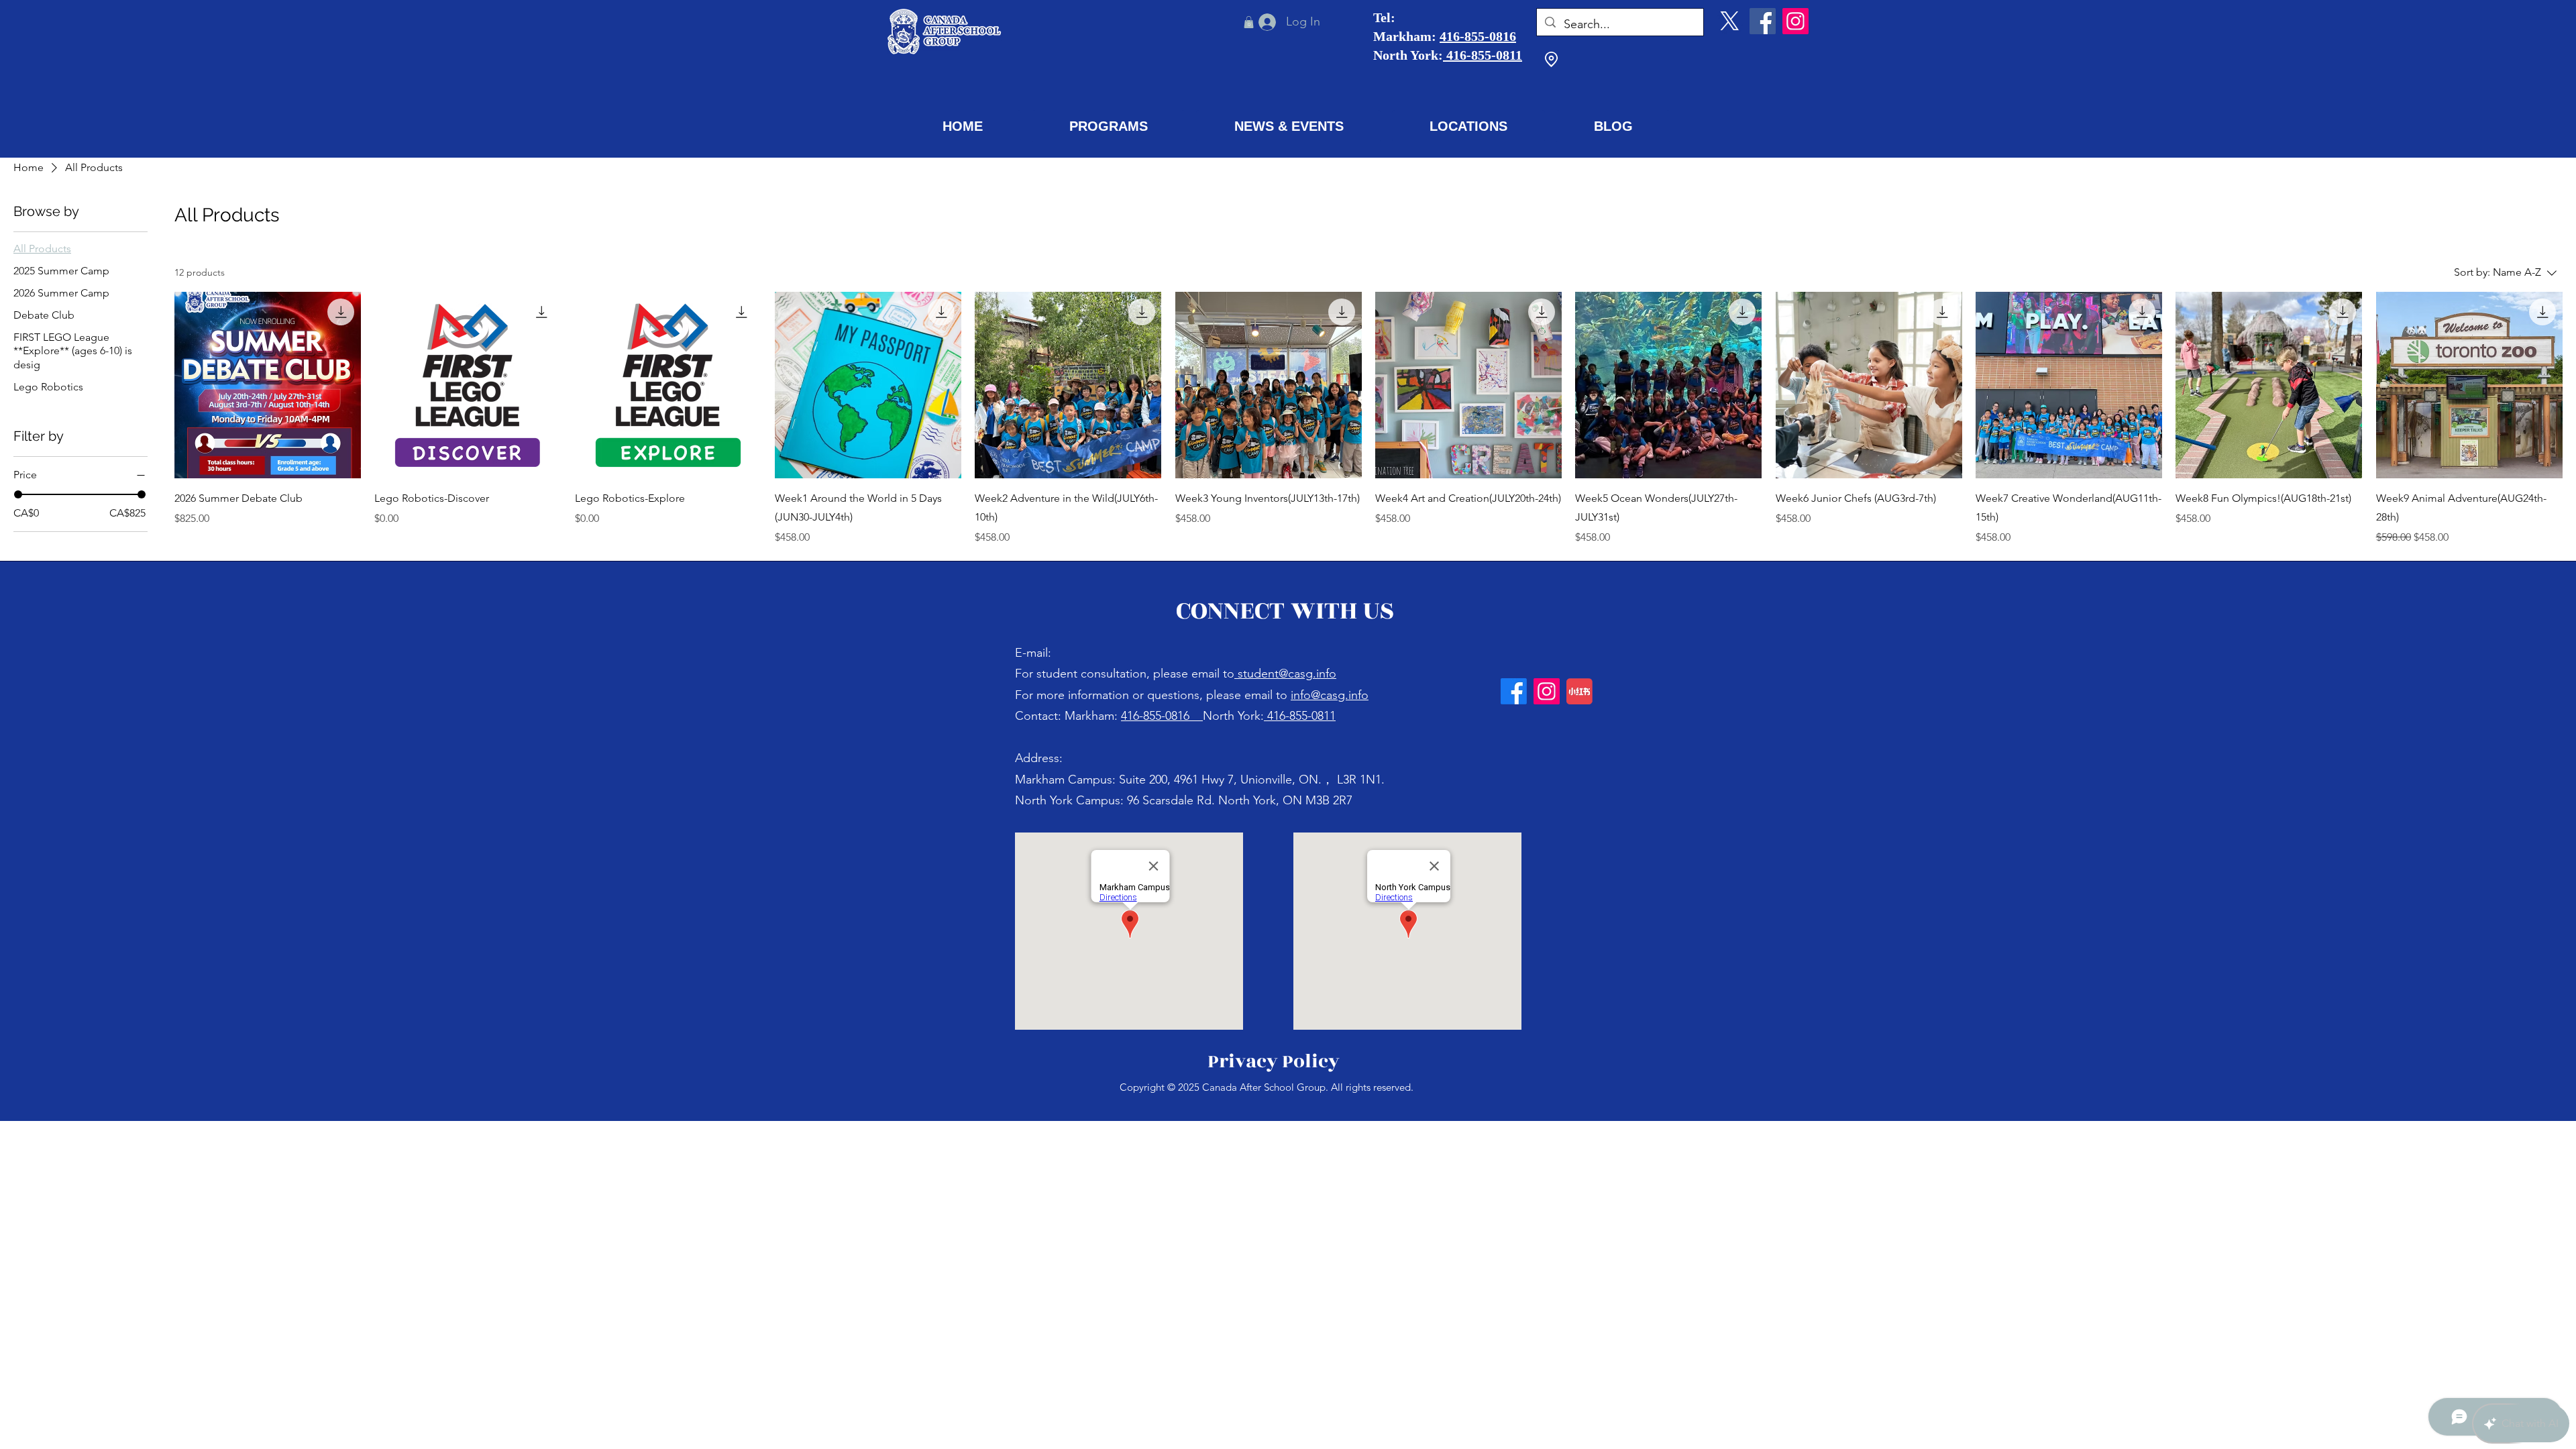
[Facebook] (1763, 21)
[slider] (18, 494)
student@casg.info (1287, 674)
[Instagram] (1795, 21)
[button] (1109, 126)
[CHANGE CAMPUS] (1551, 60)
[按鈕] (1078, 715)
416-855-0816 (1478, 36)
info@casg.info (1330, 695)
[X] (1730, 21)
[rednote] (1579, 691)
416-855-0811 (1483, 55)
